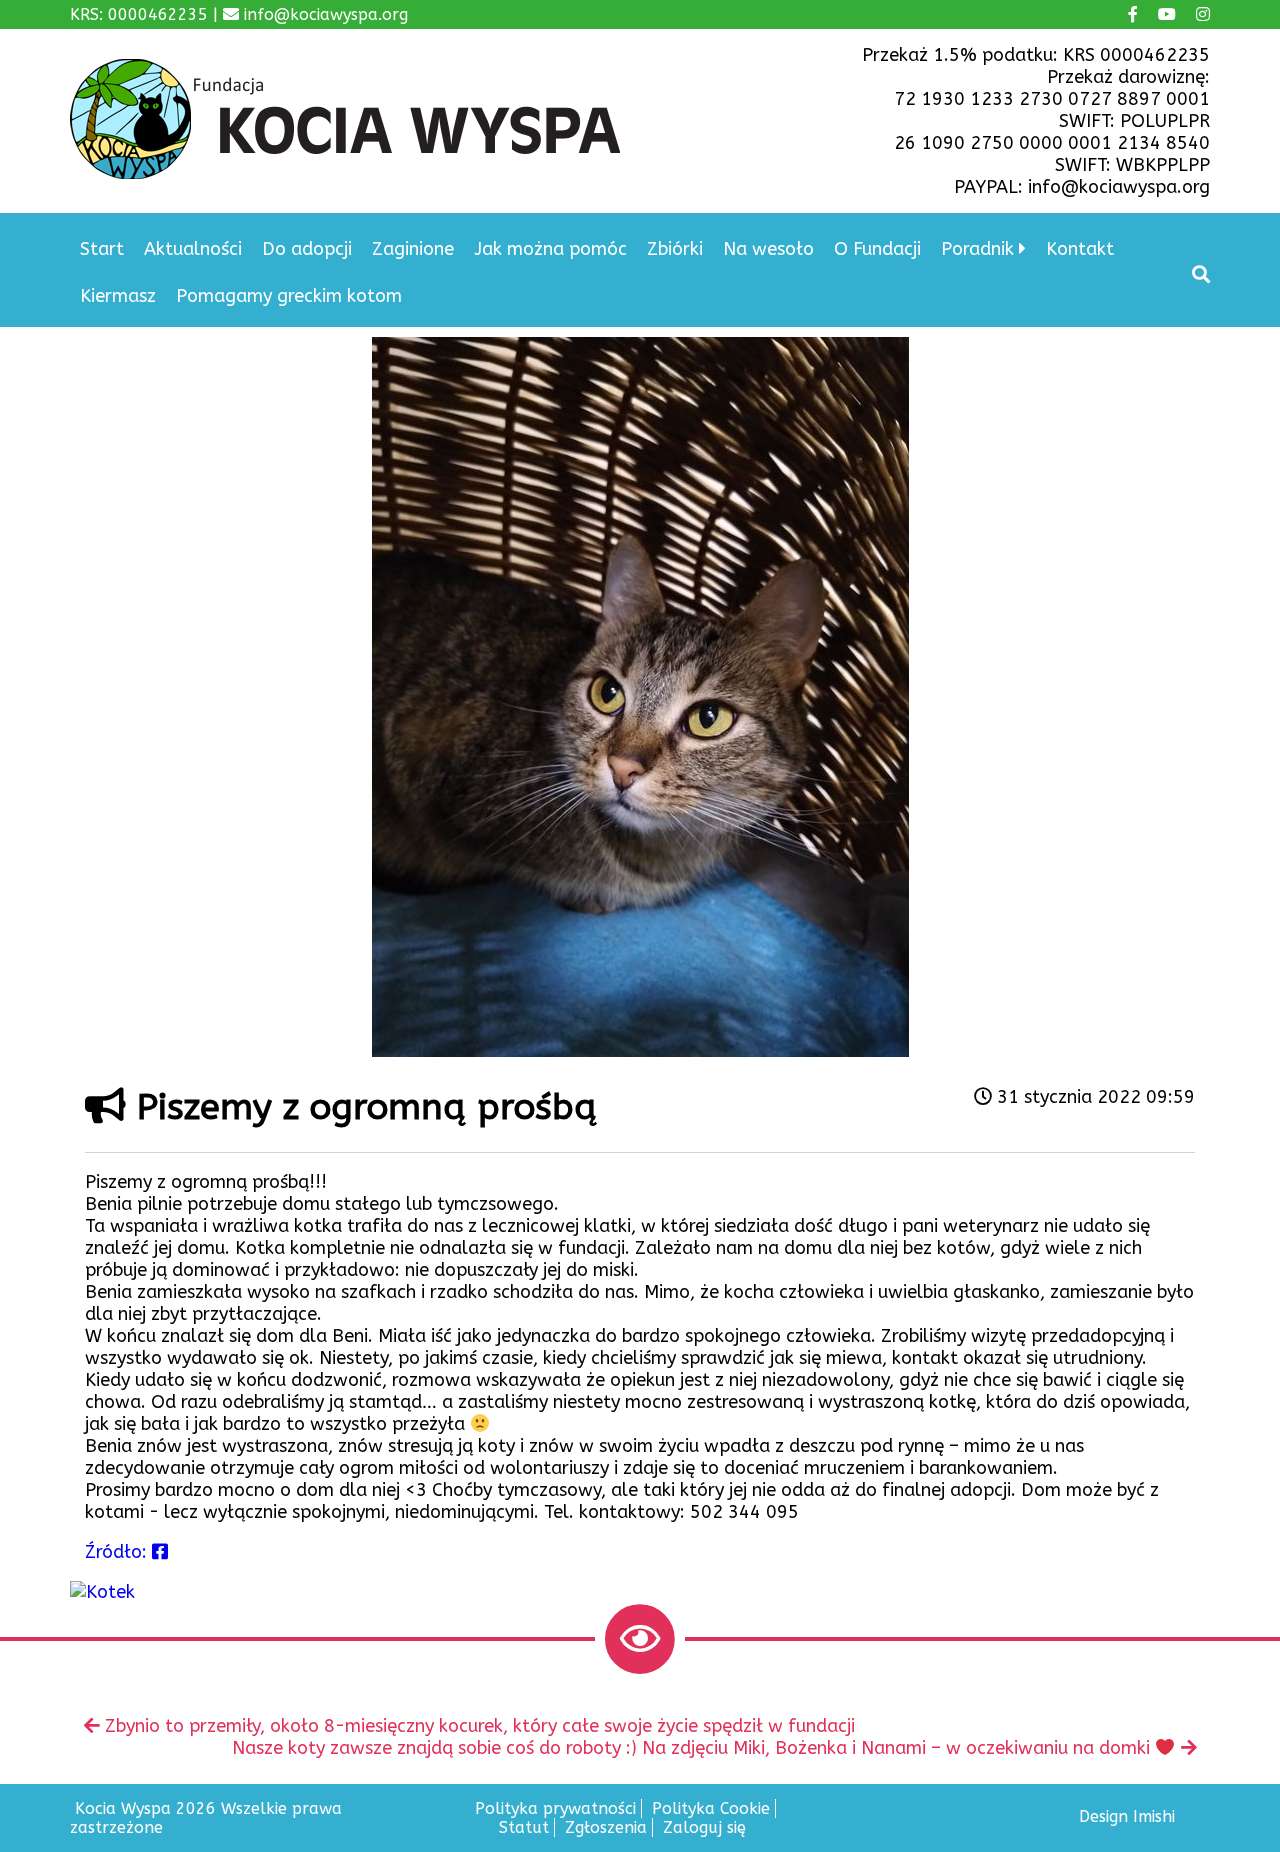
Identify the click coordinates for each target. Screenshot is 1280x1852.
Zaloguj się (704, 1827)
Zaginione (413, 249)
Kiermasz (118, 296)
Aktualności (193, 249)
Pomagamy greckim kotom (289, 296)
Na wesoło (768, 249)
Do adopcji (307, 249)
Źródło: (118, 1552)
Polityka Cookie (711, 1808)
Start (102, 249)
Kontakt (1080, 249)
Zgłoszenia (606, 1827)
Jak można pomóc (550, 249)
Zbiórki (675, 249)
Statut (524, 1827)
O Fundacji (877, 249)
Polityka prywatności (555, 1808)
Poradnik (977, 249)
